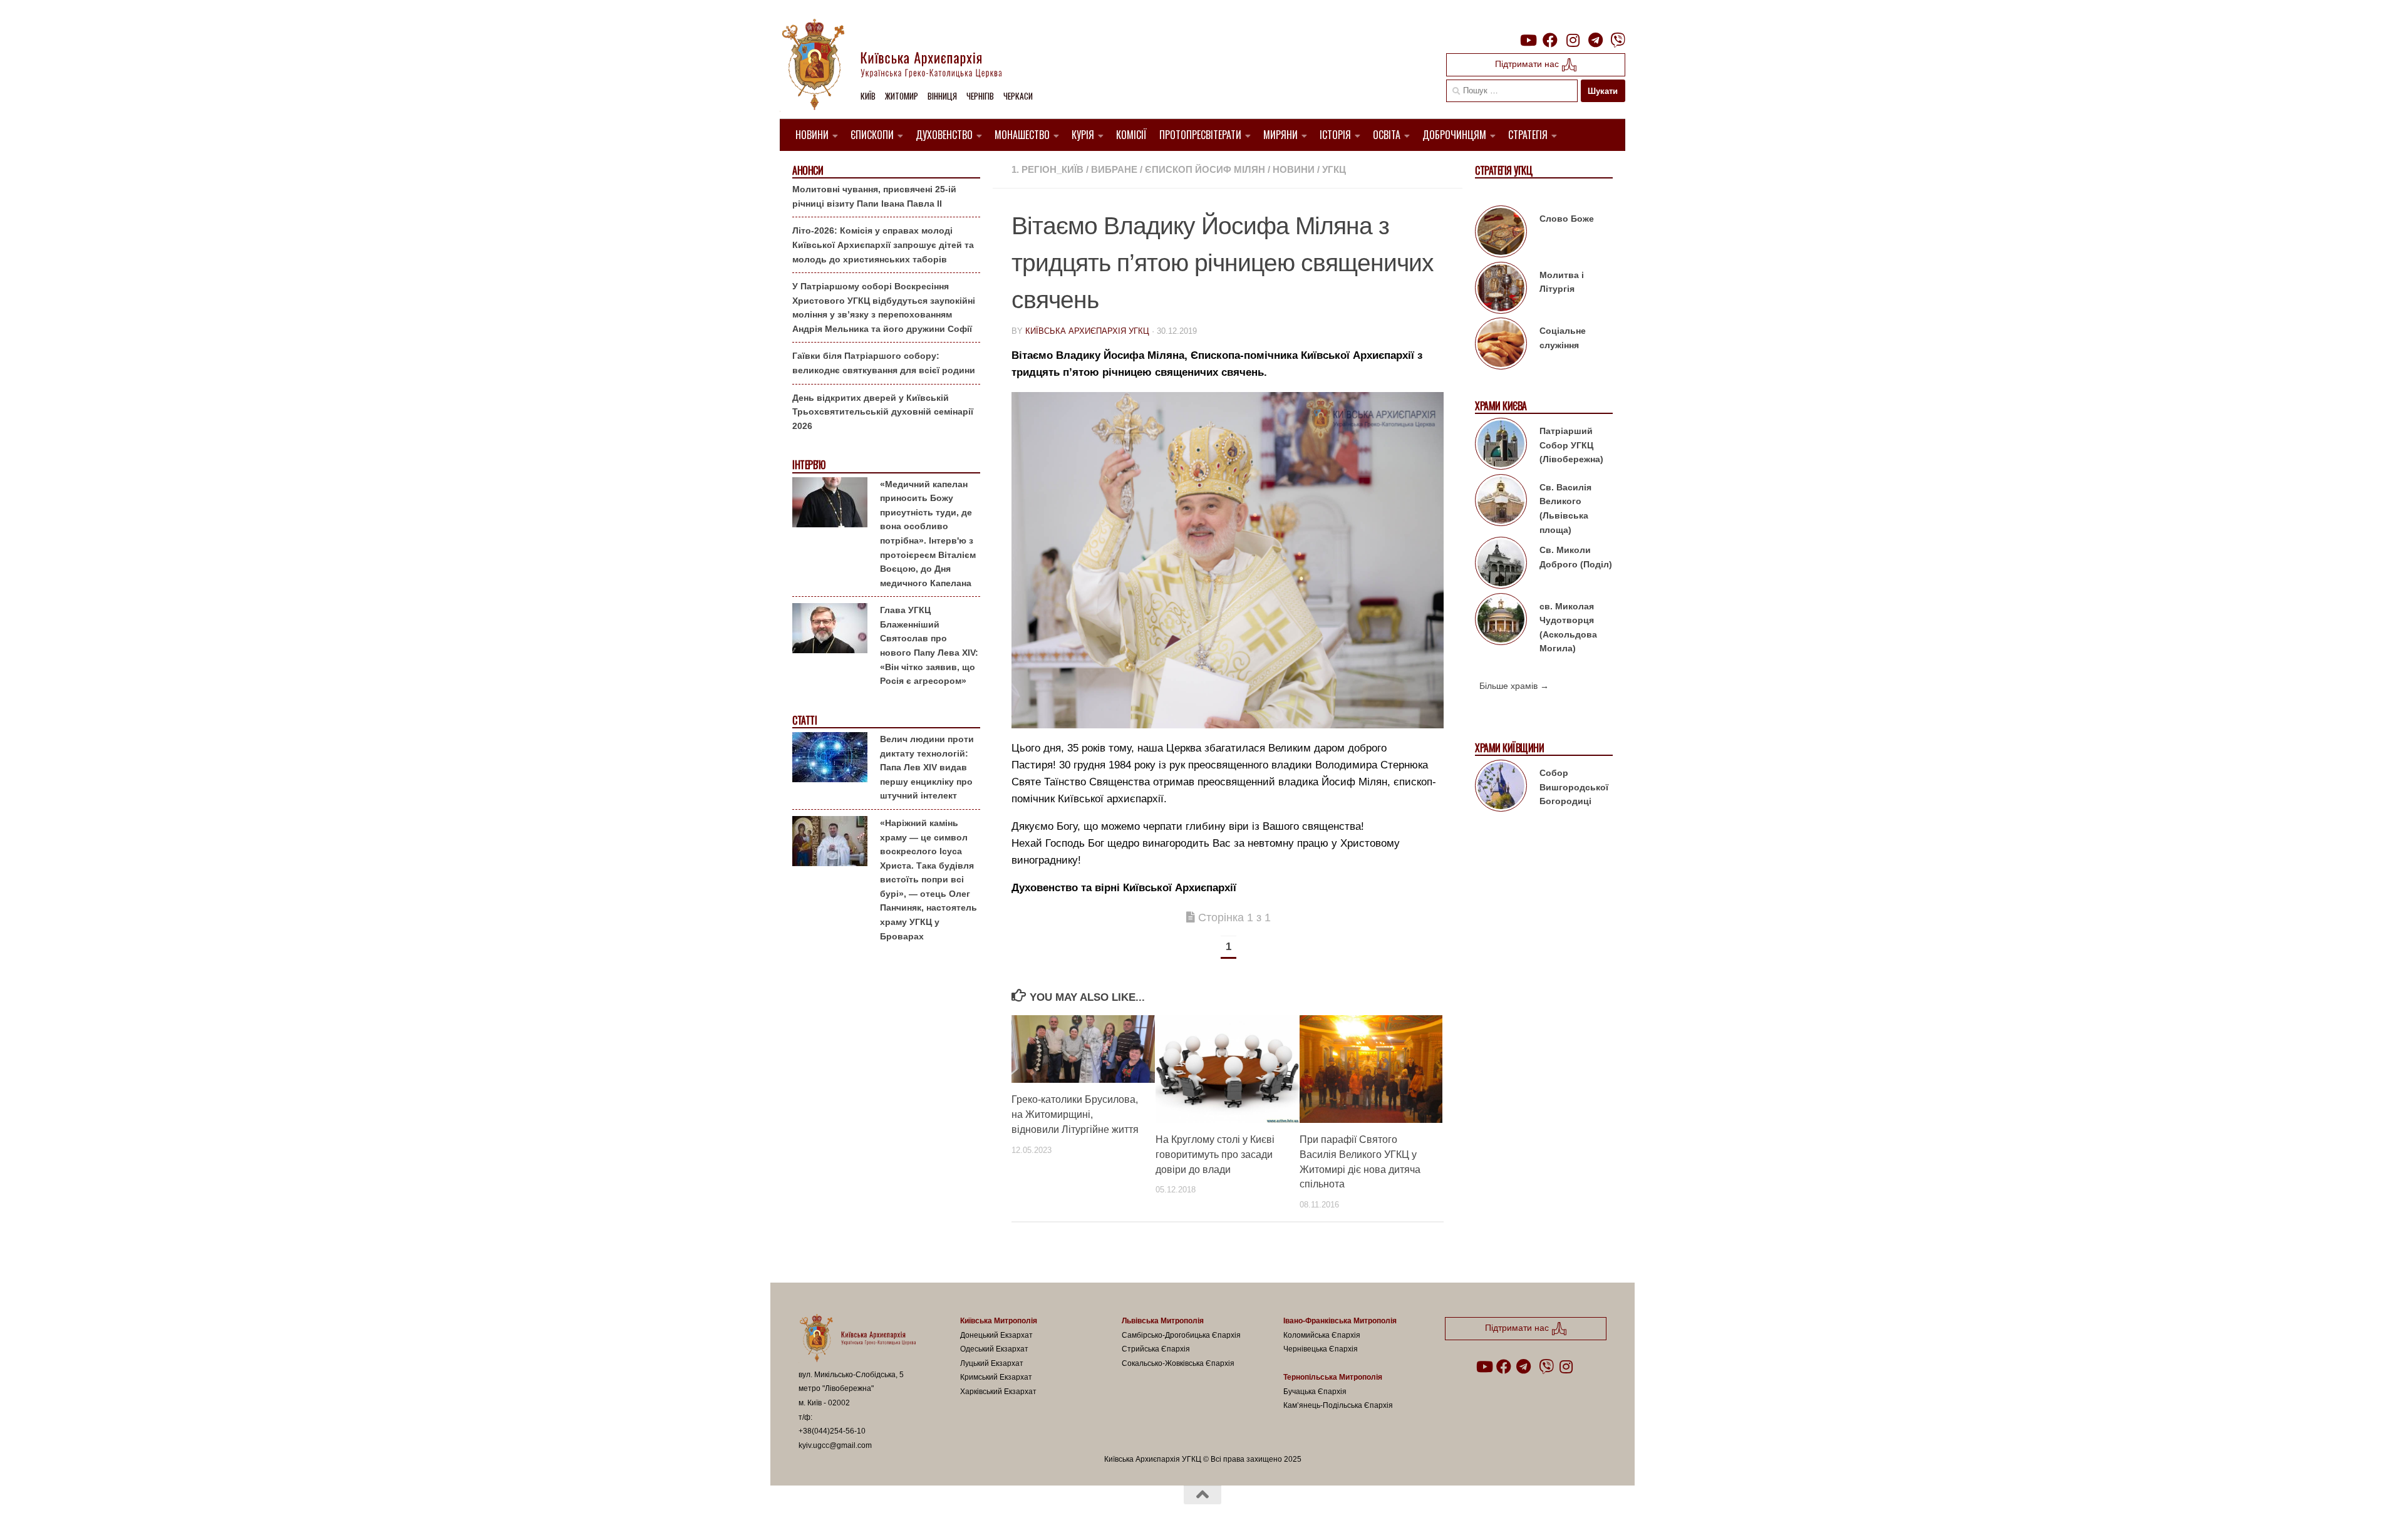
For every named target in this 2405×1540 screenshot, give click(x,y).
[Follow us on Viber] (1618, 40)
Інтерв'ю (809, 465)
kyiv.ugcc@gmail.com (835, 1445)
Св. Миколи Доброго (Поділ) (1576, 557)
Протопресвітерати (1200, 135)
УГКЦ (1334, 169)
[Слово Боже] (1501, 234)
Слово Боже (1567, 219)
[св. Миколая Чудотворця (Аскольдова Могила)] (1501, 621)
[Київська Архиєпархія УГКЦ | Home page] (902, 66)
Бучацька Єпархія (1315, 1392)
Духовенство (944, 135)
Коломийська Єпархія (1322, 1335)
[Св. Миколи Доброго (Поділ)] (1501, 565)
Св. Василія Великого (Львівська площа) (1565, 509)
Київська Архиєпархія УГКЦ (1087, 331)
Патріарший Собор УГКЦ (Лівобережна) (1571, 445)
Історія (1335, 135)
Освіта (1387, 135)
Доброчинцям (1454, 135)
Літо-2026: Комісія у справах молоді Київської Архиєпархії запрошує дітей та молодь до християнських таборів (883, 245)
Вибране (1114, 169)
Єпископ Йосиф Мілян (1205, 169)
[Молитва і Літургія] (1501, 290)
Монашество (1022, 135)
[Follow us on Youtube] (1528, 40)
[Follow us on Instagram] (1573, 40)
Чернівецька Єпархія (1321, 1349)
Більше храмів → (1514, 686)
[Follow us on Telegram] (1595, 40)
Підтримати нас (1528, 64)
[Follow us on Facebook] (1550, 40)
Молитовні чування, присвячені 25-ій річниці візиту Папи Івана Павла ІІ (874, 196)
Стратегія (1528, 135)
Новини (812, 135)
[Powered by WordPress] (845, 1514)
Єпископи (872, 135)
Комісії (1131, 135)
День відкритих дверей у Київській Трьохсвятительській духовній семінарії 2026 (883, 412)
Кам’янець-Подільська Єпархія (1338, 1405)
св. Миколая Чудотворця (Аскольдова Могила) (1568, 628)
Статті (804, 721)
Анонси (808, 171)
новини (1294, 169)
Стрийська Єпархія (1156, 1349)
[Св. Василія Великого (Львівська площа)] (1501, 502)
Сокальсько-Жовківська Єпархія (1178, 1363)
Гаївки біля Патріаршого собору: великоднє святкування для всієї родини (884, 363)
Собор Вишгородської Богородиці (1574, 787)
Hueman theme (944, 1514)
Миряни (1280, 135)
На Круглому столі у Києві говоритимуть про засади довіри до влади (1215, 1155)
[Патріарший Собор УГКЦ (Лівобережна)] (1501, 446)
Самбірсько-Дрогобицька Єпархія (1181, 1335)
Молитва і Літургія (1562, 282)
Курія (1083, 135)
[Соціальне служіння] (1501, 346)
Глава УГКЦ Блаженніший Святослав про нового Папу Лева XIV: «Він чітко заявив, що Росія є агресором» (929, 645)
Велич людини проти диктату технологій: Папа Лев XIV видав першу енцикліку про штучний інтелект (927, 767)
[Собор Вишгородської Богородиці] (1501, 788)
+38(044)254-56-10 (832, 1431)
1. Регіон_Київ (1047, 169)
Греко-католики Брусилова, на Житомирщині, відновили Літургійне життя (1075, 1114)
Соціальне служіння (1563, 338)
